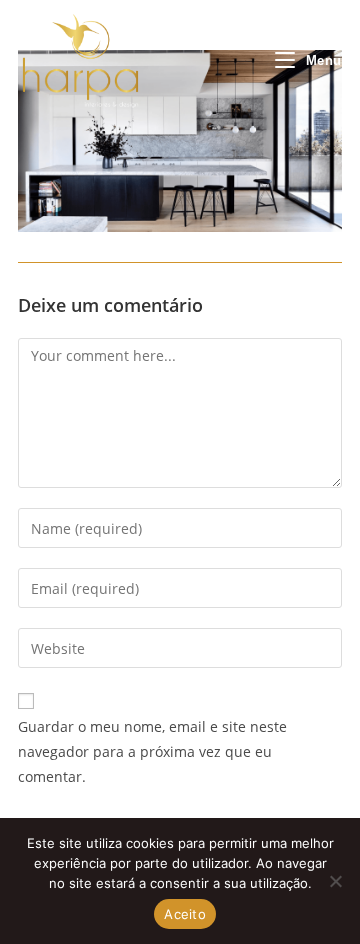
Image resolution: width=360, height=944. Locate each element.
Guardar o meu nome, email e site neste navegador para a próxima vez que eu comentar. (152, 751)
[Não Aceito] (335, 881)
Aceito (185, 914)
